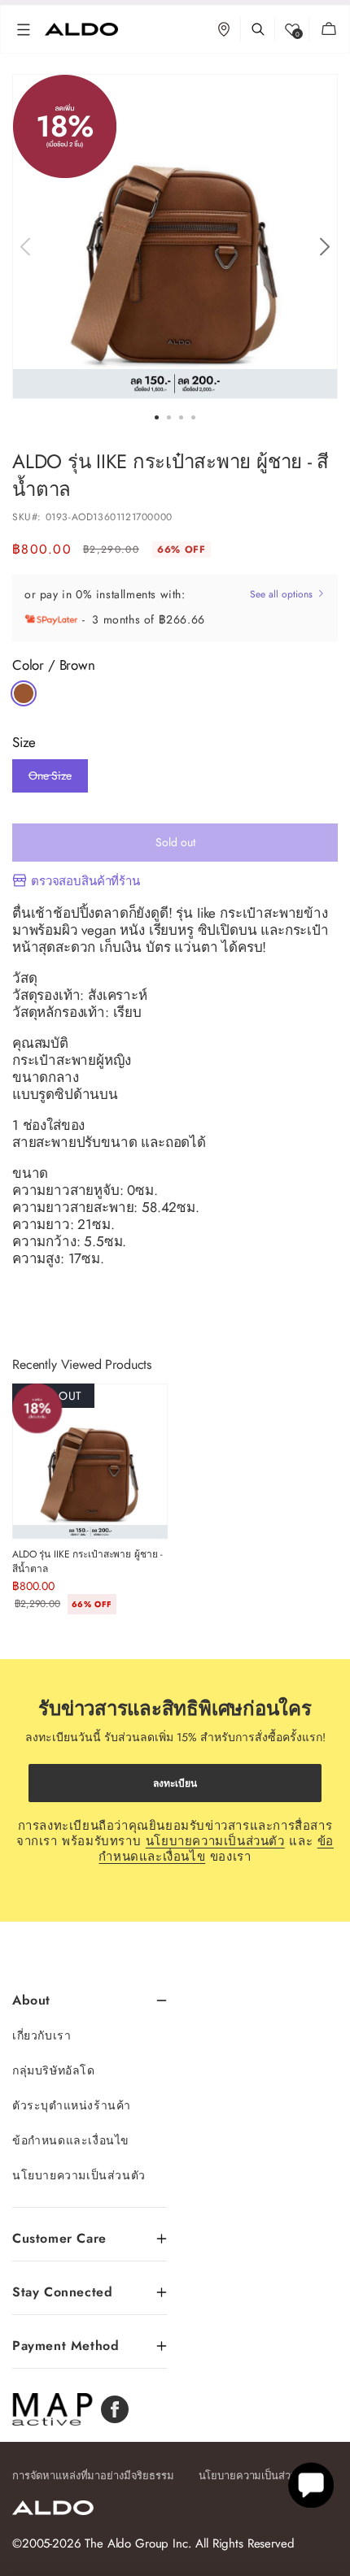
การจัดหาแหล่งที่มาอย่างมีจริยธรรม (93, 2476)
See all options (283, 594)
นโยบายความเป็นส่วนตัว (215, 1841)
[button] (24, 29)
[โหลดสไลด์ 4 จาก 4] (193, 417)
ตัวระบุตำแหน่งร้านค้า (72, 2105)
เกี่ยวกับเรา (42, 2035)
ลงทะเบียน (175, 1783)
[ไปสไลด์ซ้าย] (25, 247)
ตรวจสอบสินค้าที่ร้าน (85, 881)
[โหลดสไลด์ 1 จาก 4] (157, 417)
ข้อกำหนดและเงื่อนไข (71, 2140)
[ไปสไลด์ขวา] (324, 247)
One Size (50, 780)
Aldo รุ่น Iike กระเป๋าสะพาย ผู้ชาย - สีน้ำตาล (87, 1562)
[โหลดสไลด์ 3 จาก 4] (181, 417)
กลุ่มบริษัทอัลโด (54, 2070)
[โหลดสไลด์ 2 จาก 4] (169, 417)
